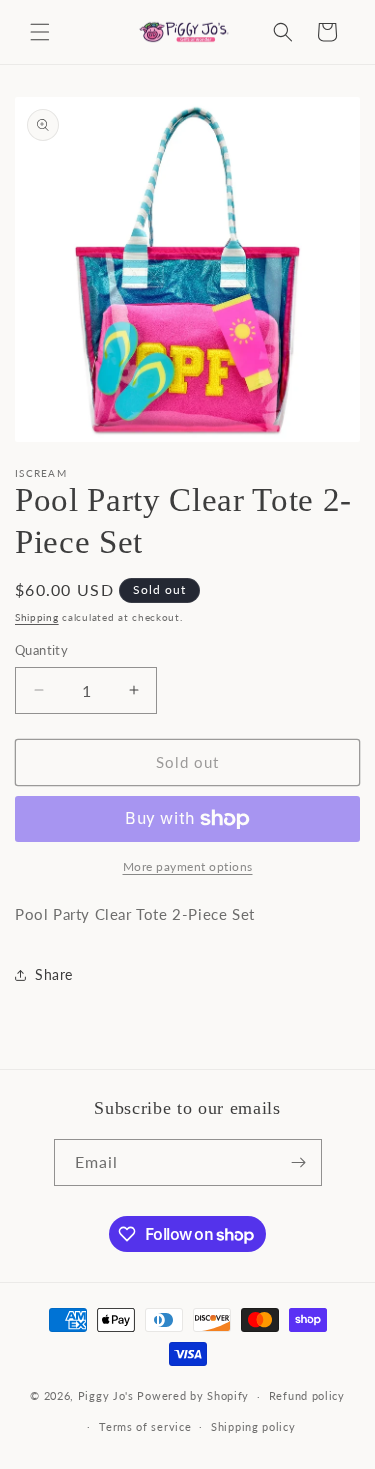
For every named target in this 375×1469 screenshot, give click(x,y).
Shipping (37, 617)
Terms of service (145, 1426)
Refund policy (307, 1395)
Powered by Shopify (193, 1395)
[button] (40, 32)
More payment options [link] (188, 866)
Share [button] (54, 974)
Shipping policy (253, 1426)
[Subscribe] (299, 1162)
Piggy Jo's (106, 1395)
